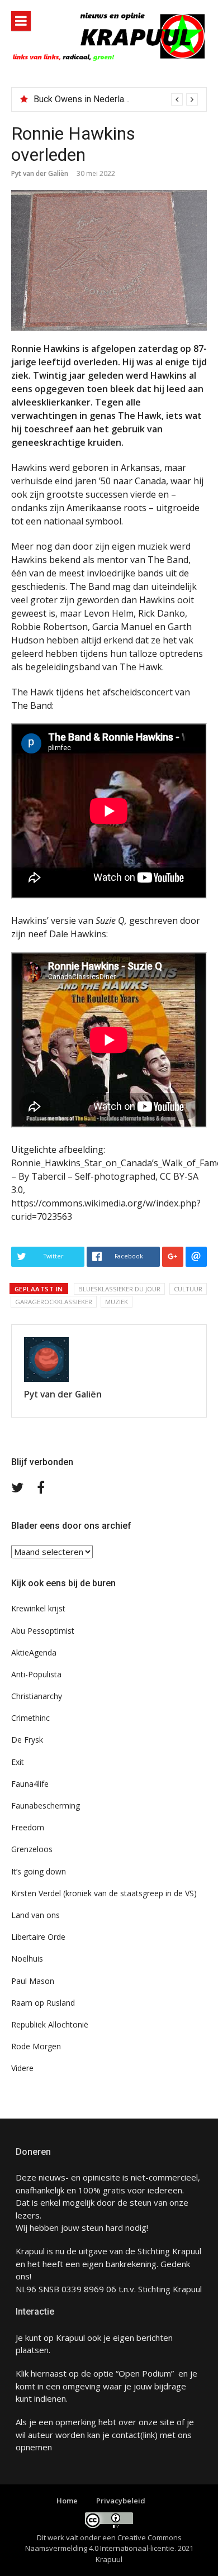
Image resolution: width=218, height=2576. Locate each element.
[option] (116, 99)
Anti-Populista (36, 1674)
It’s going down (39, 1871)
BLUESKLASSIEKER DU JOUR (119, 1289)
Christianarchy (37, 1696)
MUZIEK (117, 1302)
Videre (22, 2068)
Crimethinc (30, 1718)
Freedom (28, 1827)
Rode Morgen (36, 2046)
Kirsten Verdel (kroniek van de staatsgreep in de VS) (104, 1893)
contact (126, 2435)
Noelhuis (27, 1959)
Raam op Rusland (43, 2003)
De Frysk (27, 1740)
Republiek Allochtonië (50, 2024)
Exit (18, 1762)
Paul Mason (33, 1981)
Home (67, 2501)
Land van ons (35, 1915)
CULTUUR (188, 1289)
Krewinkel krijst (38, 1608)
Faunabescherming (46, 1805)
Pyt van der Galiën (40, 173)
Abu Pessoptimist (43, 1631)
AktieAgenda (34, 1652)
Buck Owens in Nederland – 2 (91, 99)
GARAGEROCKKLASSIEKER (54, 1302)
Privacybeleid (121, 2501)
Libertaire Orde (38, 1937)
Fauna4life (30, 1784)
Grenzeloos (32, 1849)
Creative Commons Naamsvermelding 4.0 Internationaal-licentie (103, 2543)
